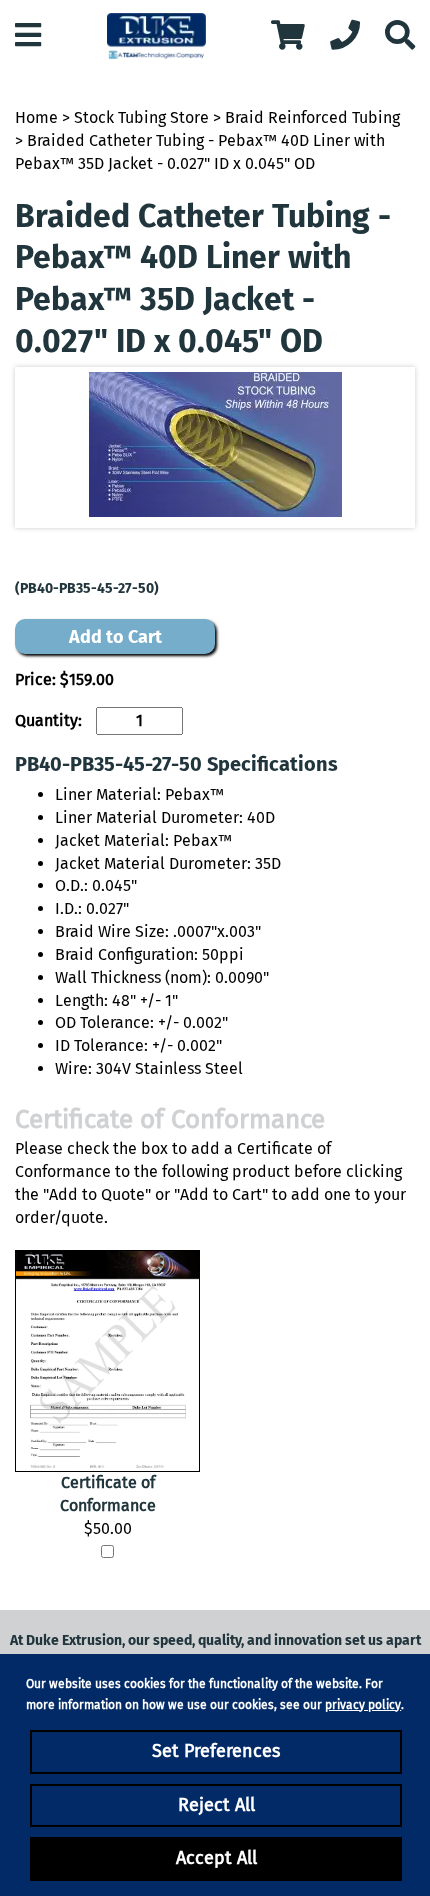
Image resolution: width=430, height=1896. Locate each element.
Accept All (216, 1858)
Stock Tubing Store (141, 117)
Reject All (216, 1805)
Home (36, 117)
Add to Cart (115, 637)
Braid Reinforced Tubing (312, 117)
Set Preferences (216, 1751)
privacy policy (363, 1705)
